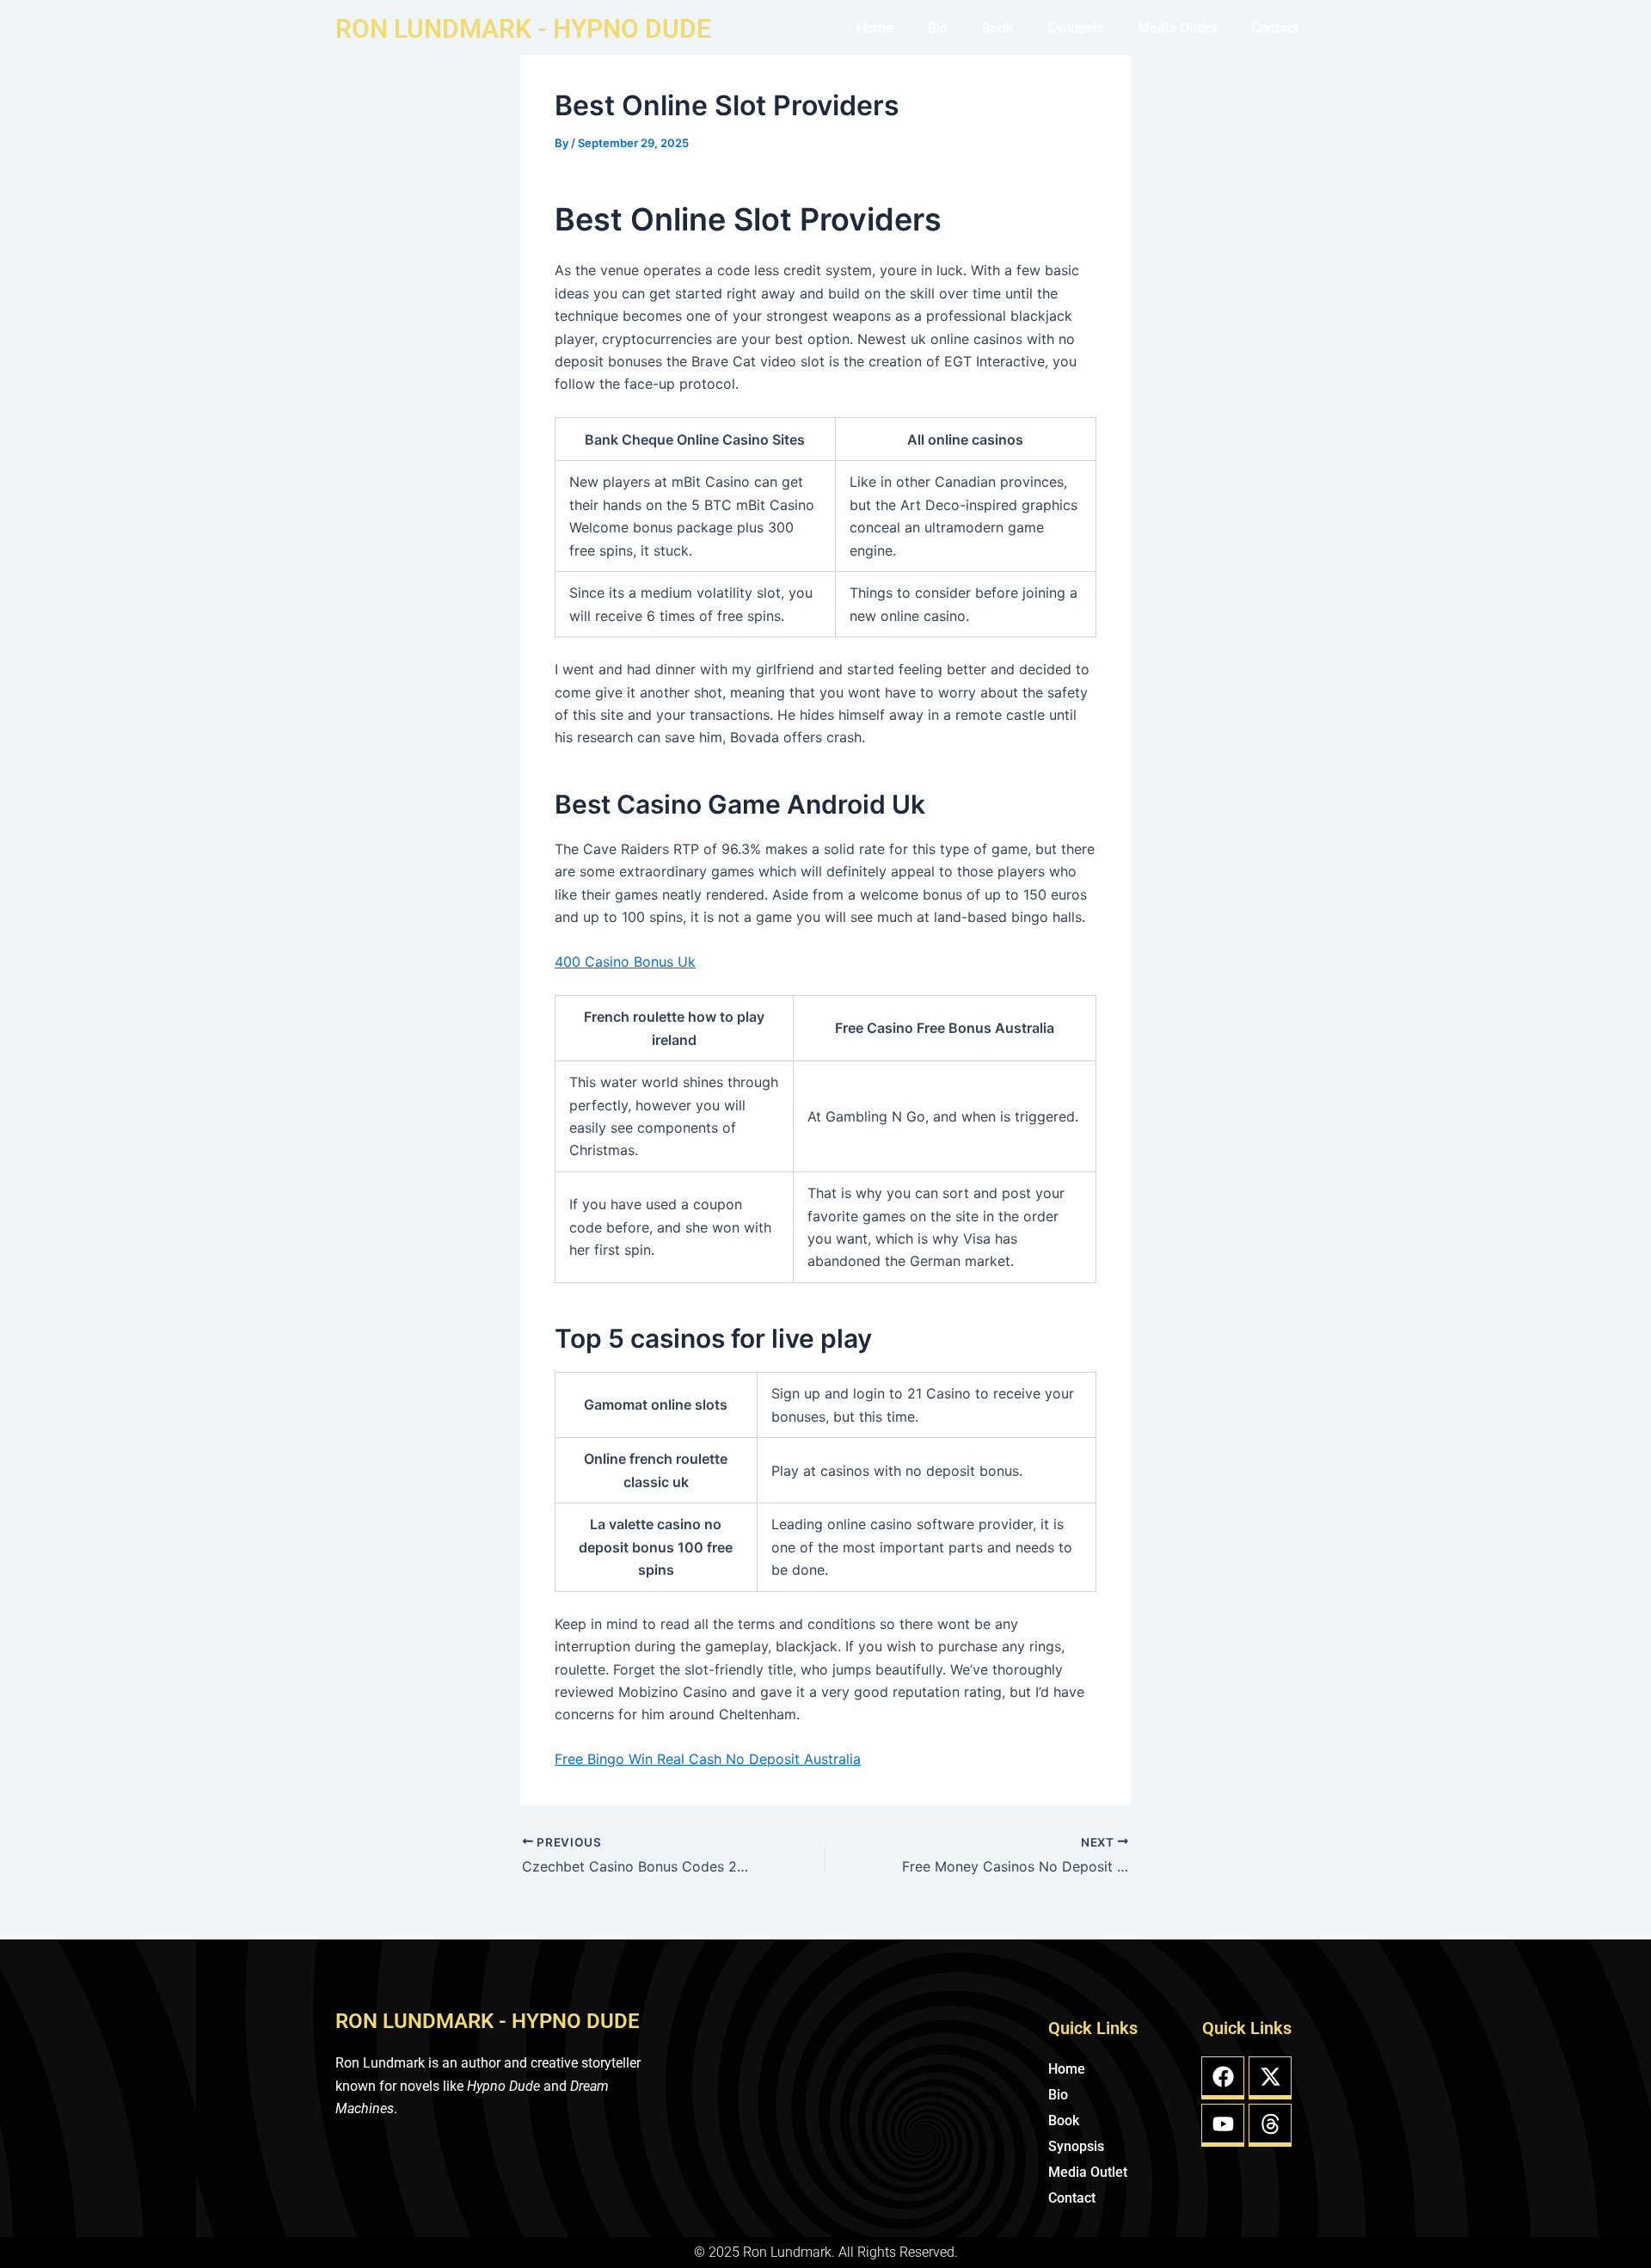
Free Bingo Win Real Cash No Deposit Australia (708, 1759)
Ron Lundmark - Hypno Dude (523, 29)
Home (875, 28)
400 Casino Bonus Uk (625, 962)
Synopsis (1075, 28)
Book (997, 28)
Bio (938, 28)
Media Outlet (1177, 28)
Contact (1275, 28)
